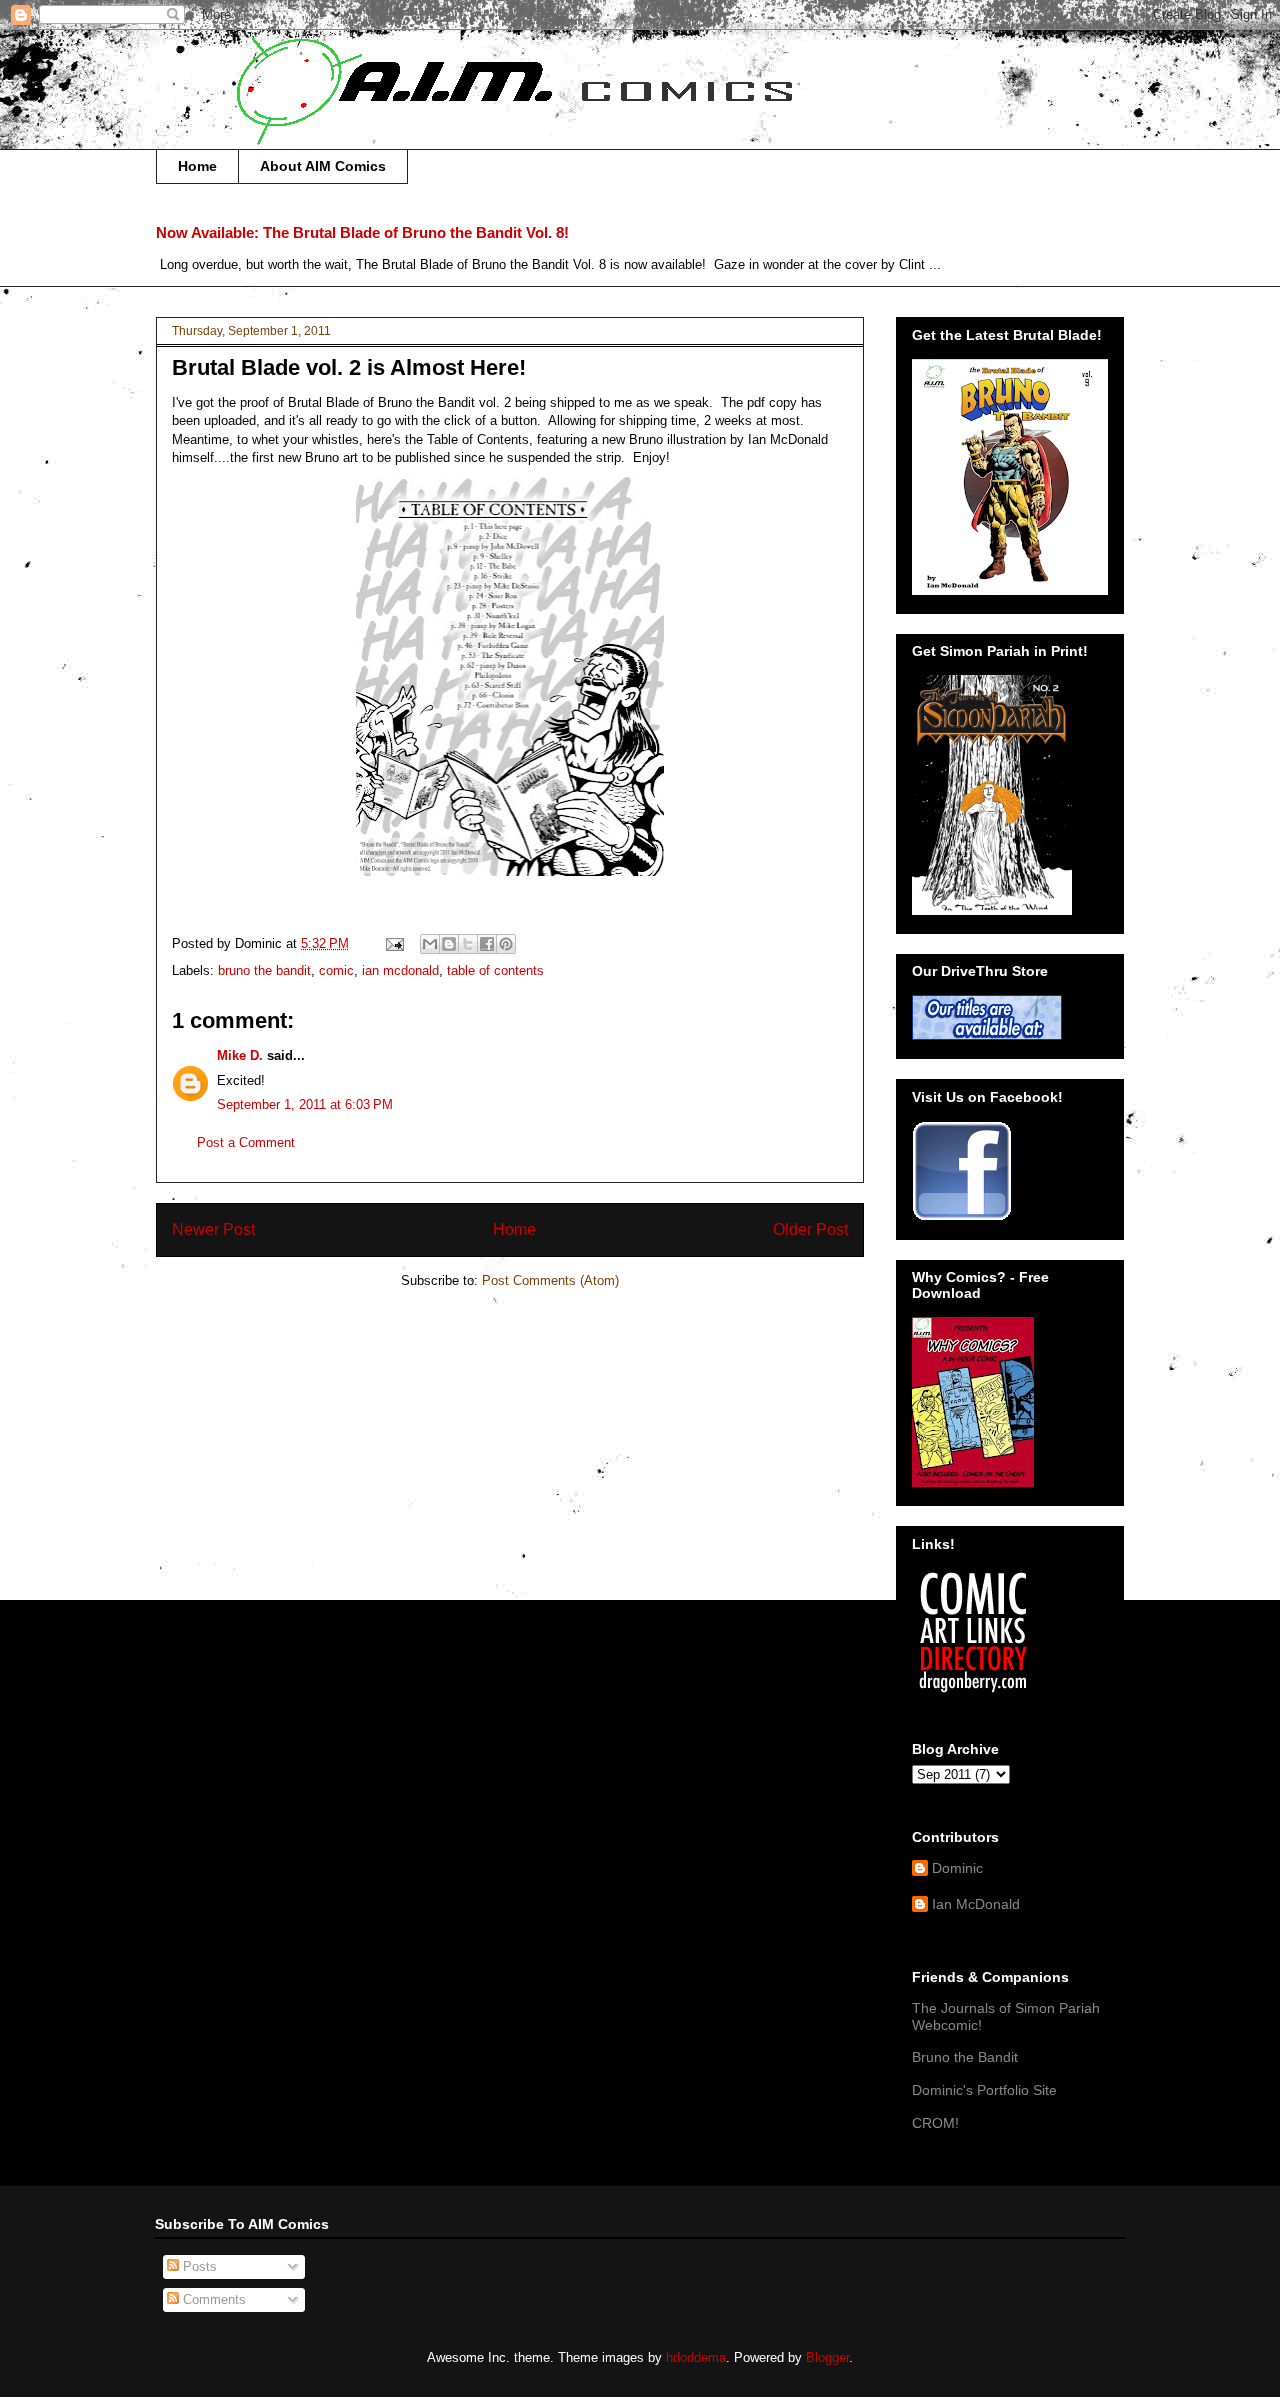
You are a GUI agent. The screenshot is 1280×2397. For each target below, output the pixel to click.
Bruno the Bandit (965, 2057)
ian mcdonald (400, 970)
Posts (198, 2266)
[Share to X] (468, 944)
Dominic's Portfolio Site (984, 2090)
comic (336, 970)
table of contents (495, 970)
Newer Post (213, 1229)
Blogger (827, 2357)
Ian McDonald (976, 1904)
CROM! (935, 2123)
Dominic (957, 1868)
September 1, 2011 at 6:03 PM (305, 1104)
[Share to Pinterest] (506, 944)
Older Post (810, 1229)
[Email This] (430, 944)
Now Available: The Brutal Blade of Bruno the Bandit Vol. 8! (362, 232)
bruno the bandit (264, 970)
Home (197, 166)
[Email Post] (393, 943)
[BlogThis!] (449, 944)
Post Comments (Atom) (550, 1280)
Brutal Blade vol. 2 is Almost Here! (349, 367)
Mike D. (240, 1055)
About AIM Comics (323, 166)
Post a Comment (246, 1142)
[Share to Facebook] (487, 944)
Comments (212, 2299)
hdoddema (696, 2357)
